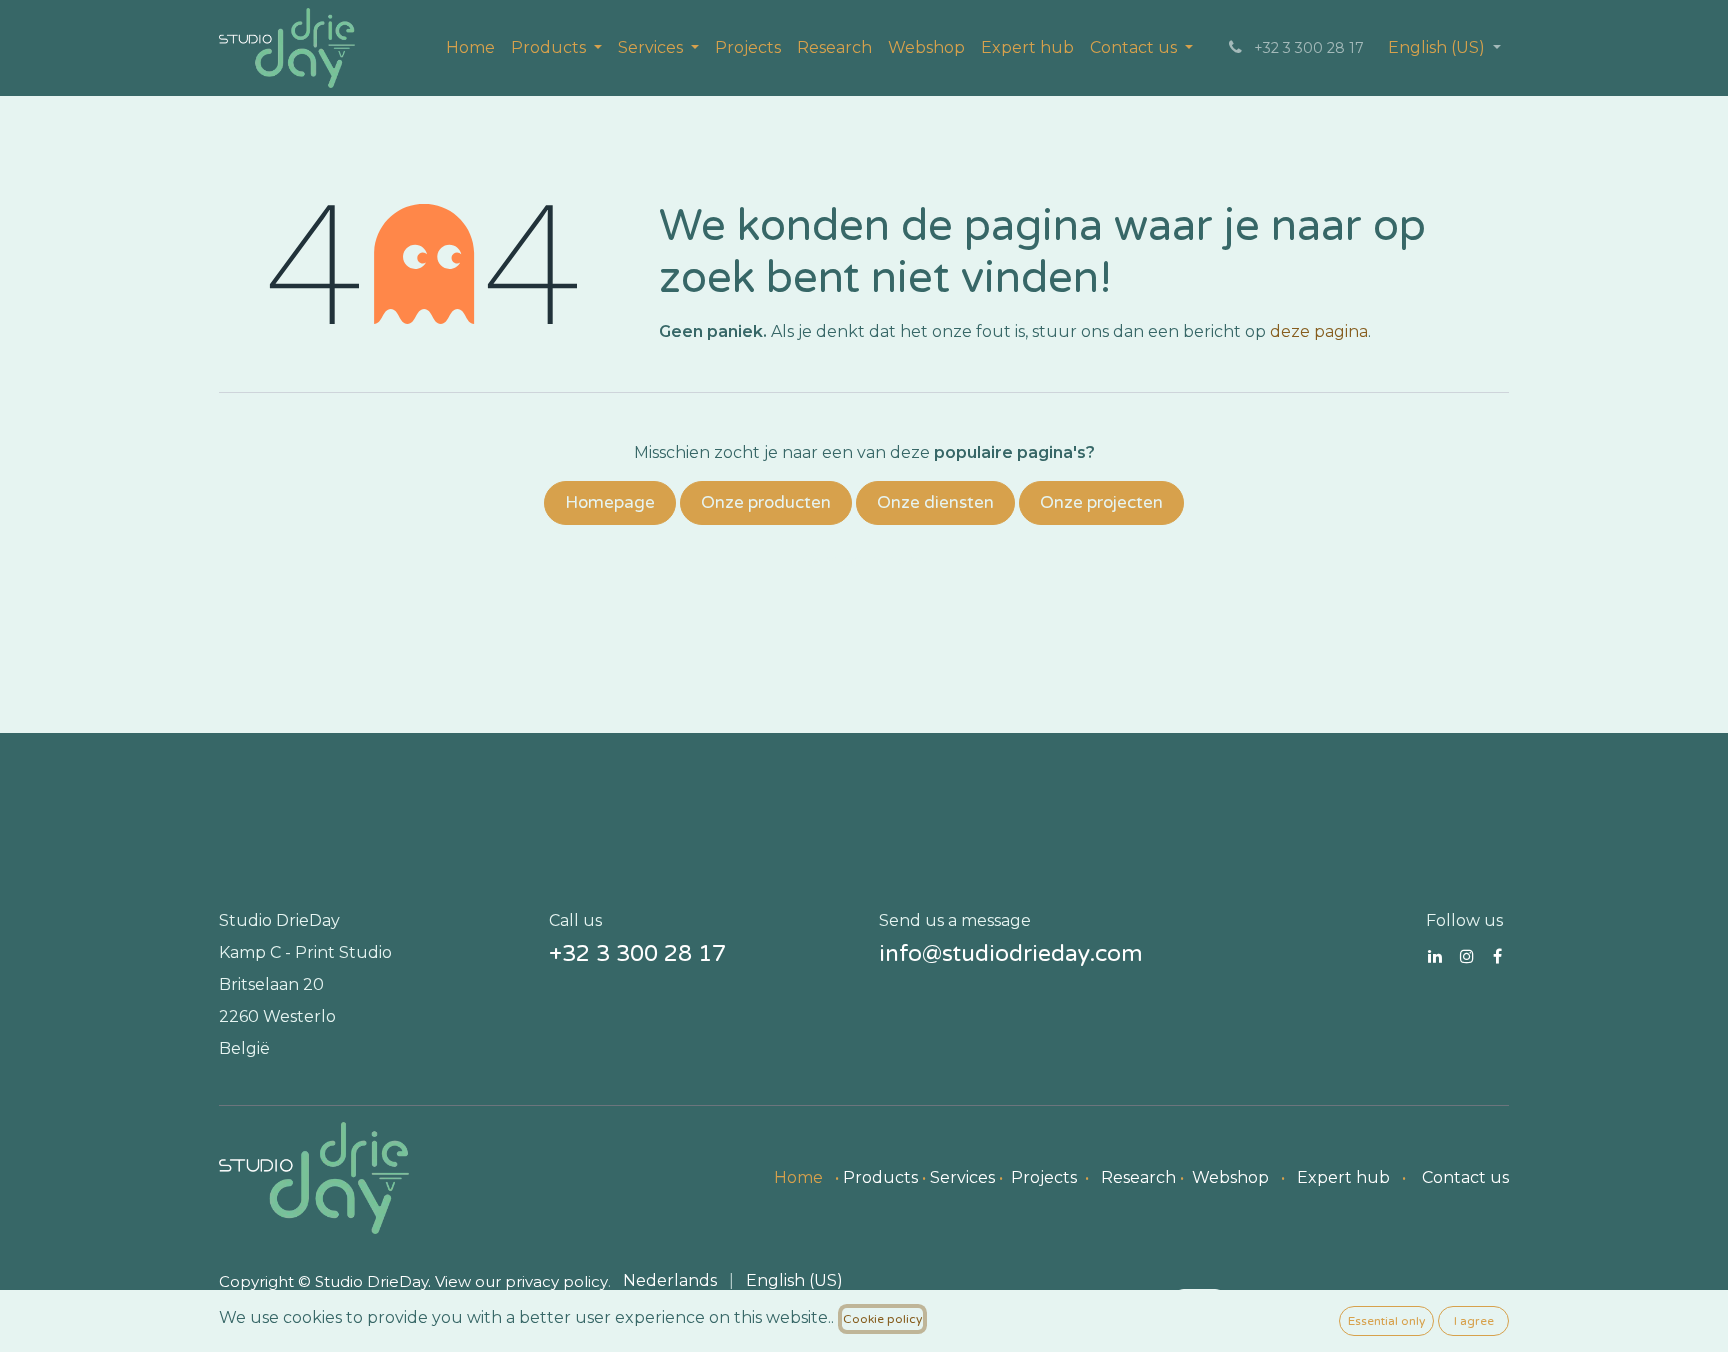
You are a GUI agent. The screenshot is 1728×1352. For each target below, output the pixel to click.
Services (962, 1177)
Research (1138, 1177)
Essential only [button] (1386, 1321)
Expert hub (1343, 1177)
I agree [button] (1474, 1321)
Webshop (1230, 1177)
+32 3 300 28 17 (637, 954)
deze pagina (1319, 331)
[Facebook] (1497, 956)
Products (880, 1177)
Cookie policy (882, 1319)
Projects (1044, 1177)
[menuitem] (470, 48)
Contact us (1465, 1177)
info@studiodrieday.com (1011, 954)
